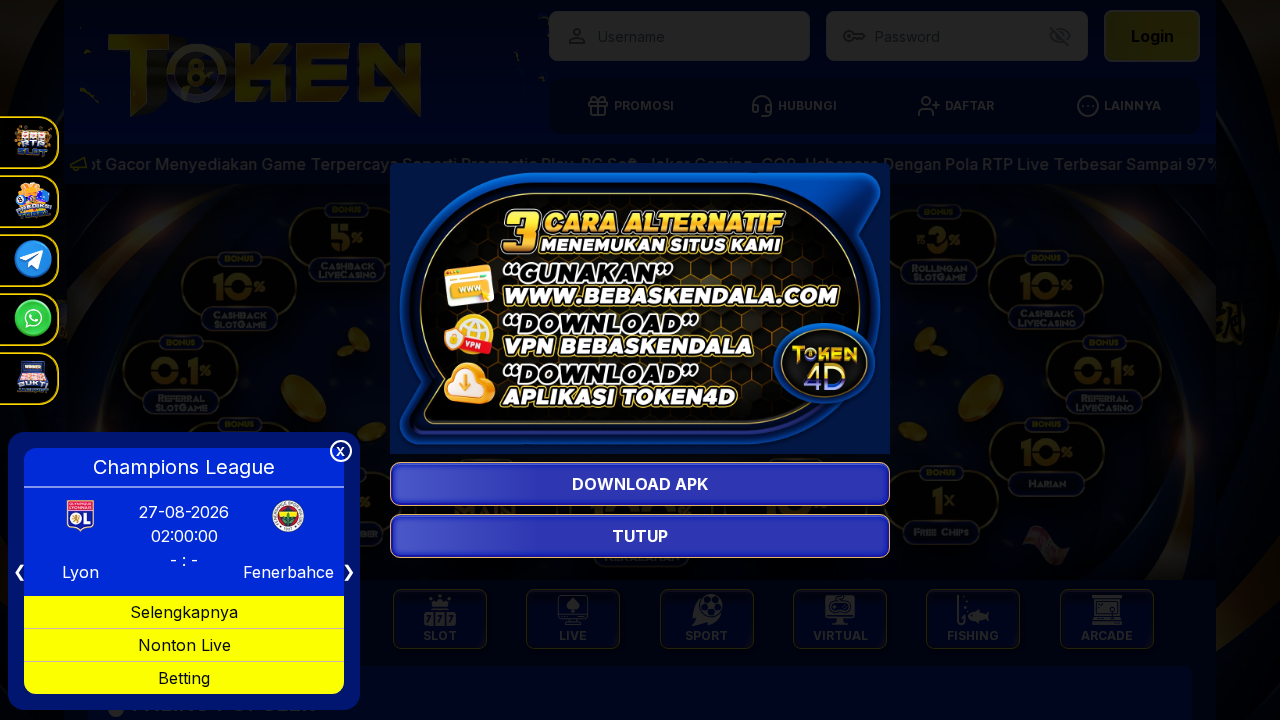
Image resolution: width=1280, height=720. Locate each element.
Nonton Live (184, 645)
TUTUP (640, 536)
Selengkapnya (184, 612)
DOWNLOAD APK (640, 484)
